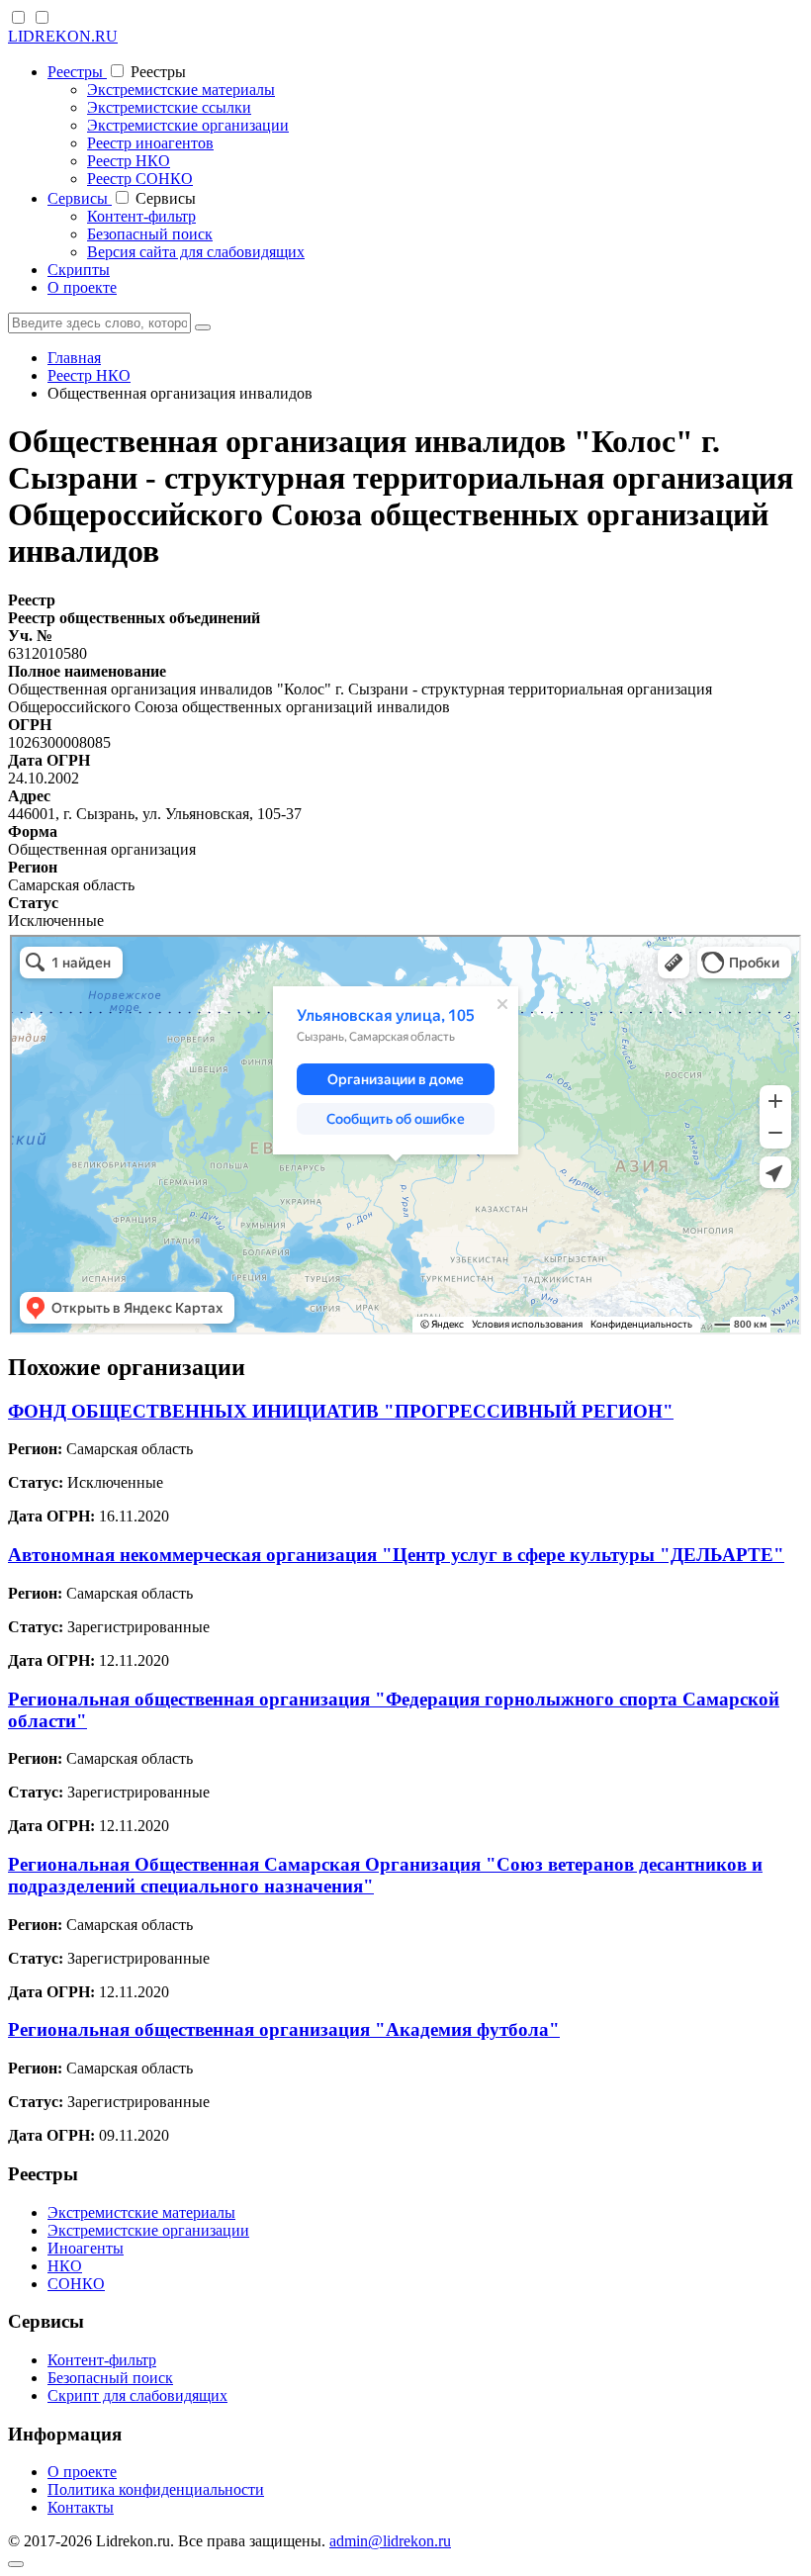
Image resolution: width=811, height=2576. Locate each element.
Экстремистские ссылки (169, 107)
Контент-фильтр (141, 216)
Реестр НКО (129, 161)
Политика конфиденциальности (156, 2489)
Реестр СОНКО (140, 179)
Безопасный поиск (150, 234)
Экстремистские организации (188, 125)
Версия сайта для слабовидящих (196, 252)
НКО (65, 2266)
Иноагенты (86, 2248)
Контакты (81, 2507)
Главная (74, 358)
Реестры (77, 72)
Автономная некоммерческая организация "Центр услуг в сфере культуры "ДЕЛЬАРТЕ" (396, 1555)
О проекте (82, 287)
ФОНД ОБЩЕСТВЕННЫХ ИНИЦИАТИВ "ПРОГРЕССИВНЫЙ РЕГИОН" (341, 1411)
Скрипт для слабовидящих (137, 2395)
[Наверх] (16, 2564)
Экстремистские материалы (181, 90)
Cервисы (80, 198)
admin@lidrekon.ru (390, 2541)
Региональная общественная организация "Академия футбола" (284, 2029)
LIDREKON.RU (63, 36)
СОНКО (76, 2284)
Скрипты (79, 270)
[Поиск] (203, 327)
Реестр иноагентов (150, 143)
